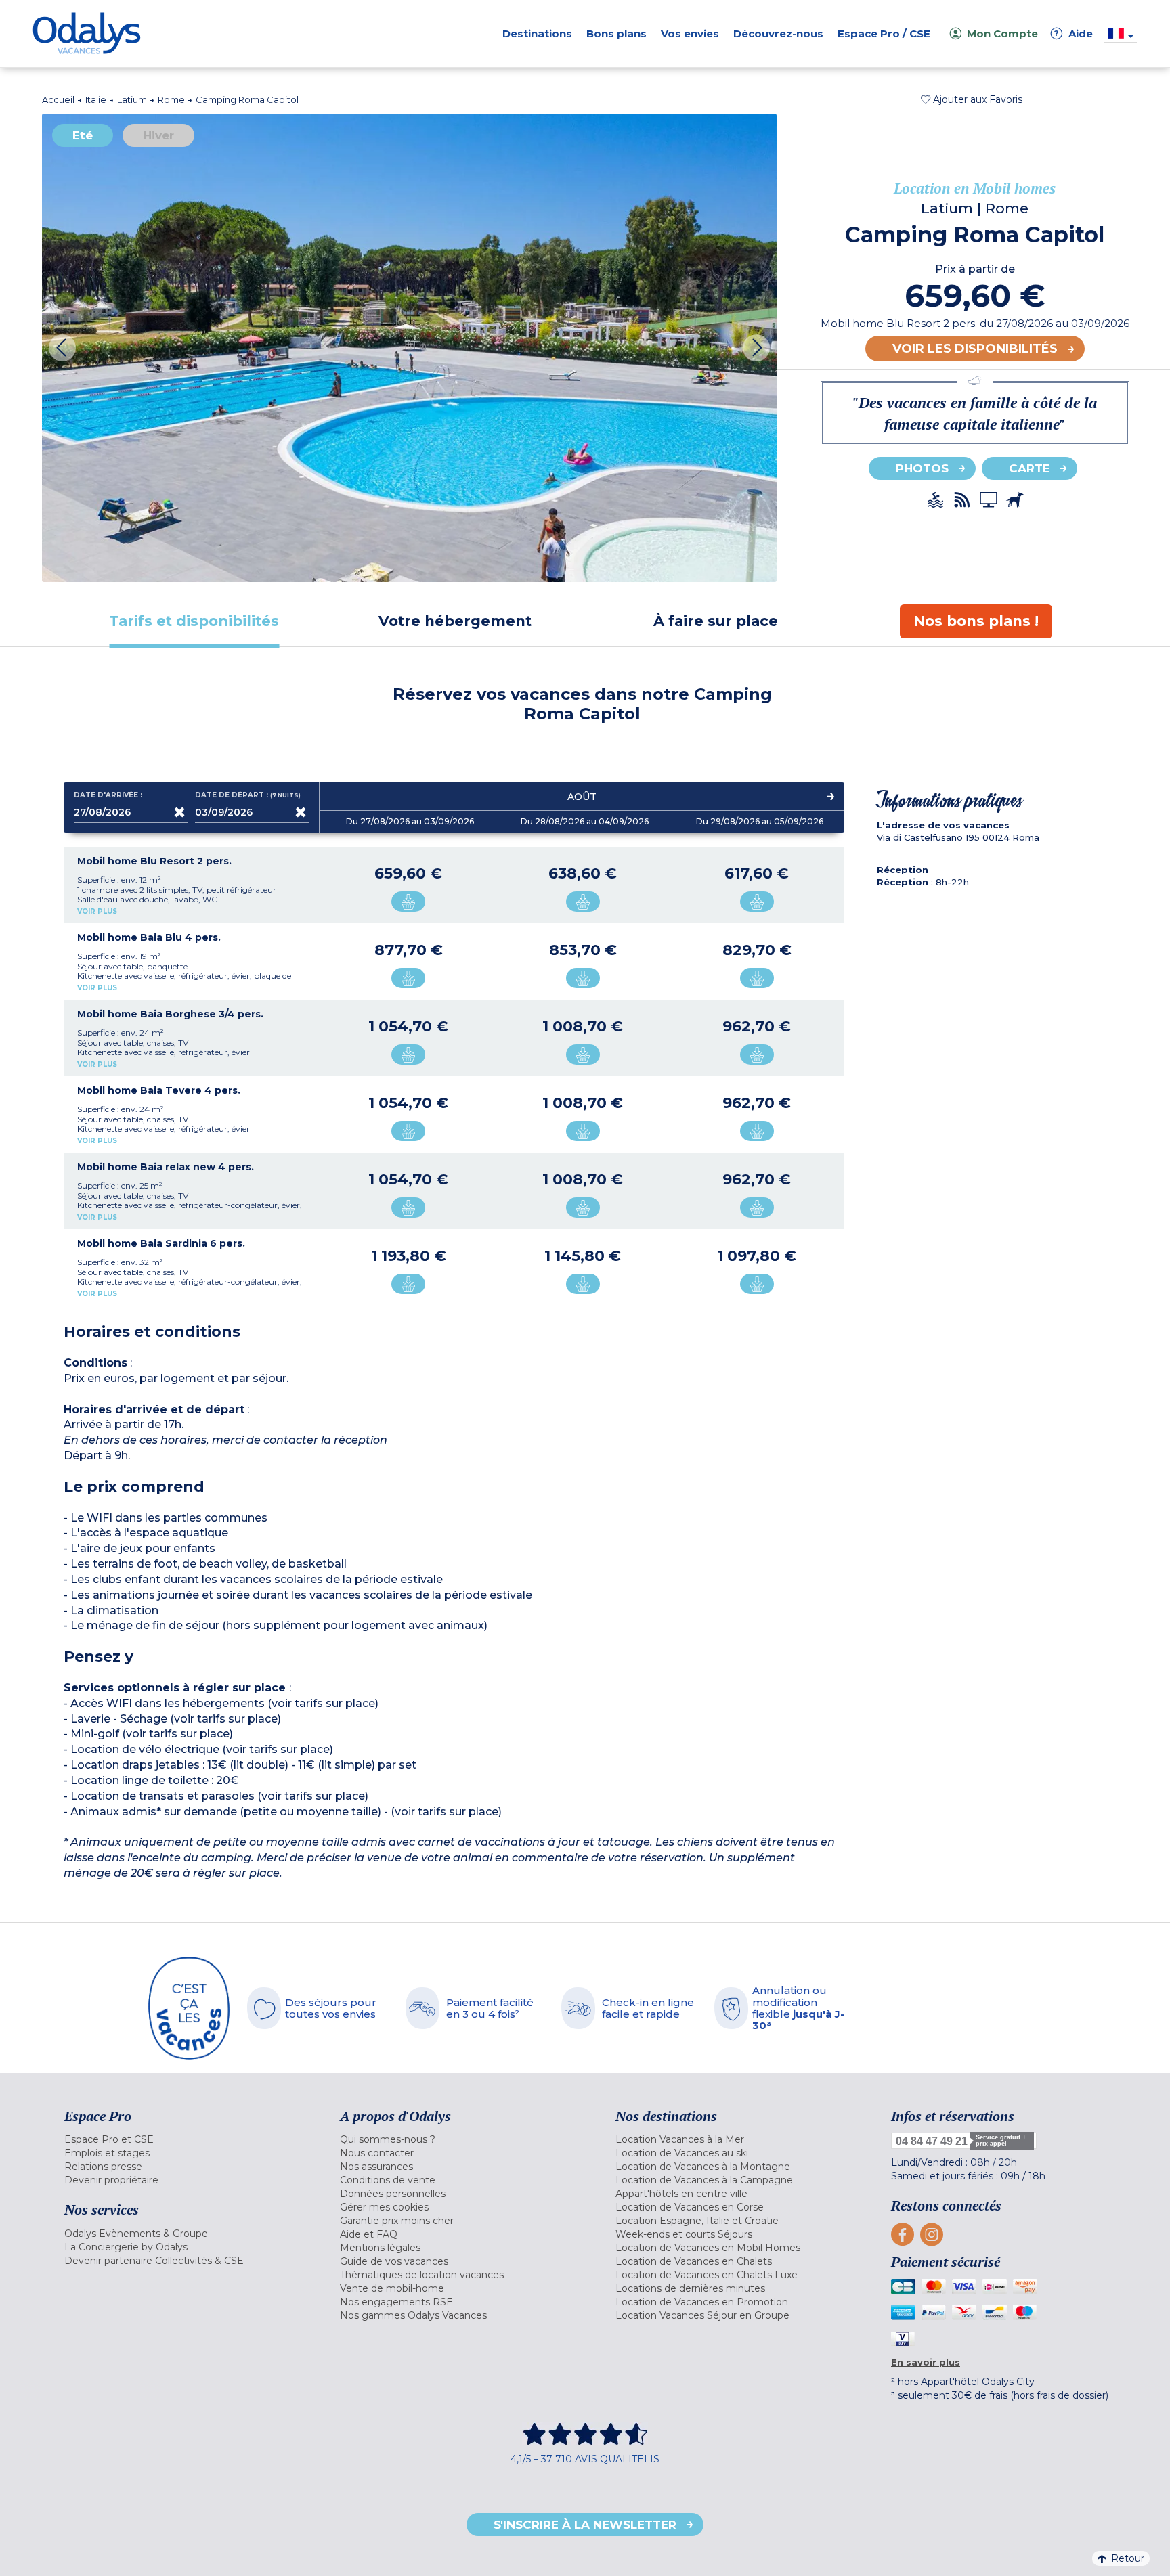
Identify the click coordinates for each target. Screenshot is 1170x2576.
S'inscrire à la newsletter (585, 2525)
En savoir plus (926, 2362)
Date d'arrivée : (108, 795)
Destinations (537, 34)
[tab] (194, 621)
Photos (922, 468)
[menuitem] (185, 2139)
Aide (1074, 34)
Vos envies (690, 34)
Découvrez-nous (778, 34)
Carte (1030, 468)
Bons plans (616, 34)
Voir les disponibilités (975, 349)
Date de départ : (248, 795)
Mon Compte (1002, 34)
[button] (972, 99)
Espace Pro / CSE (884, 34)
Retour (1128, 2558)
